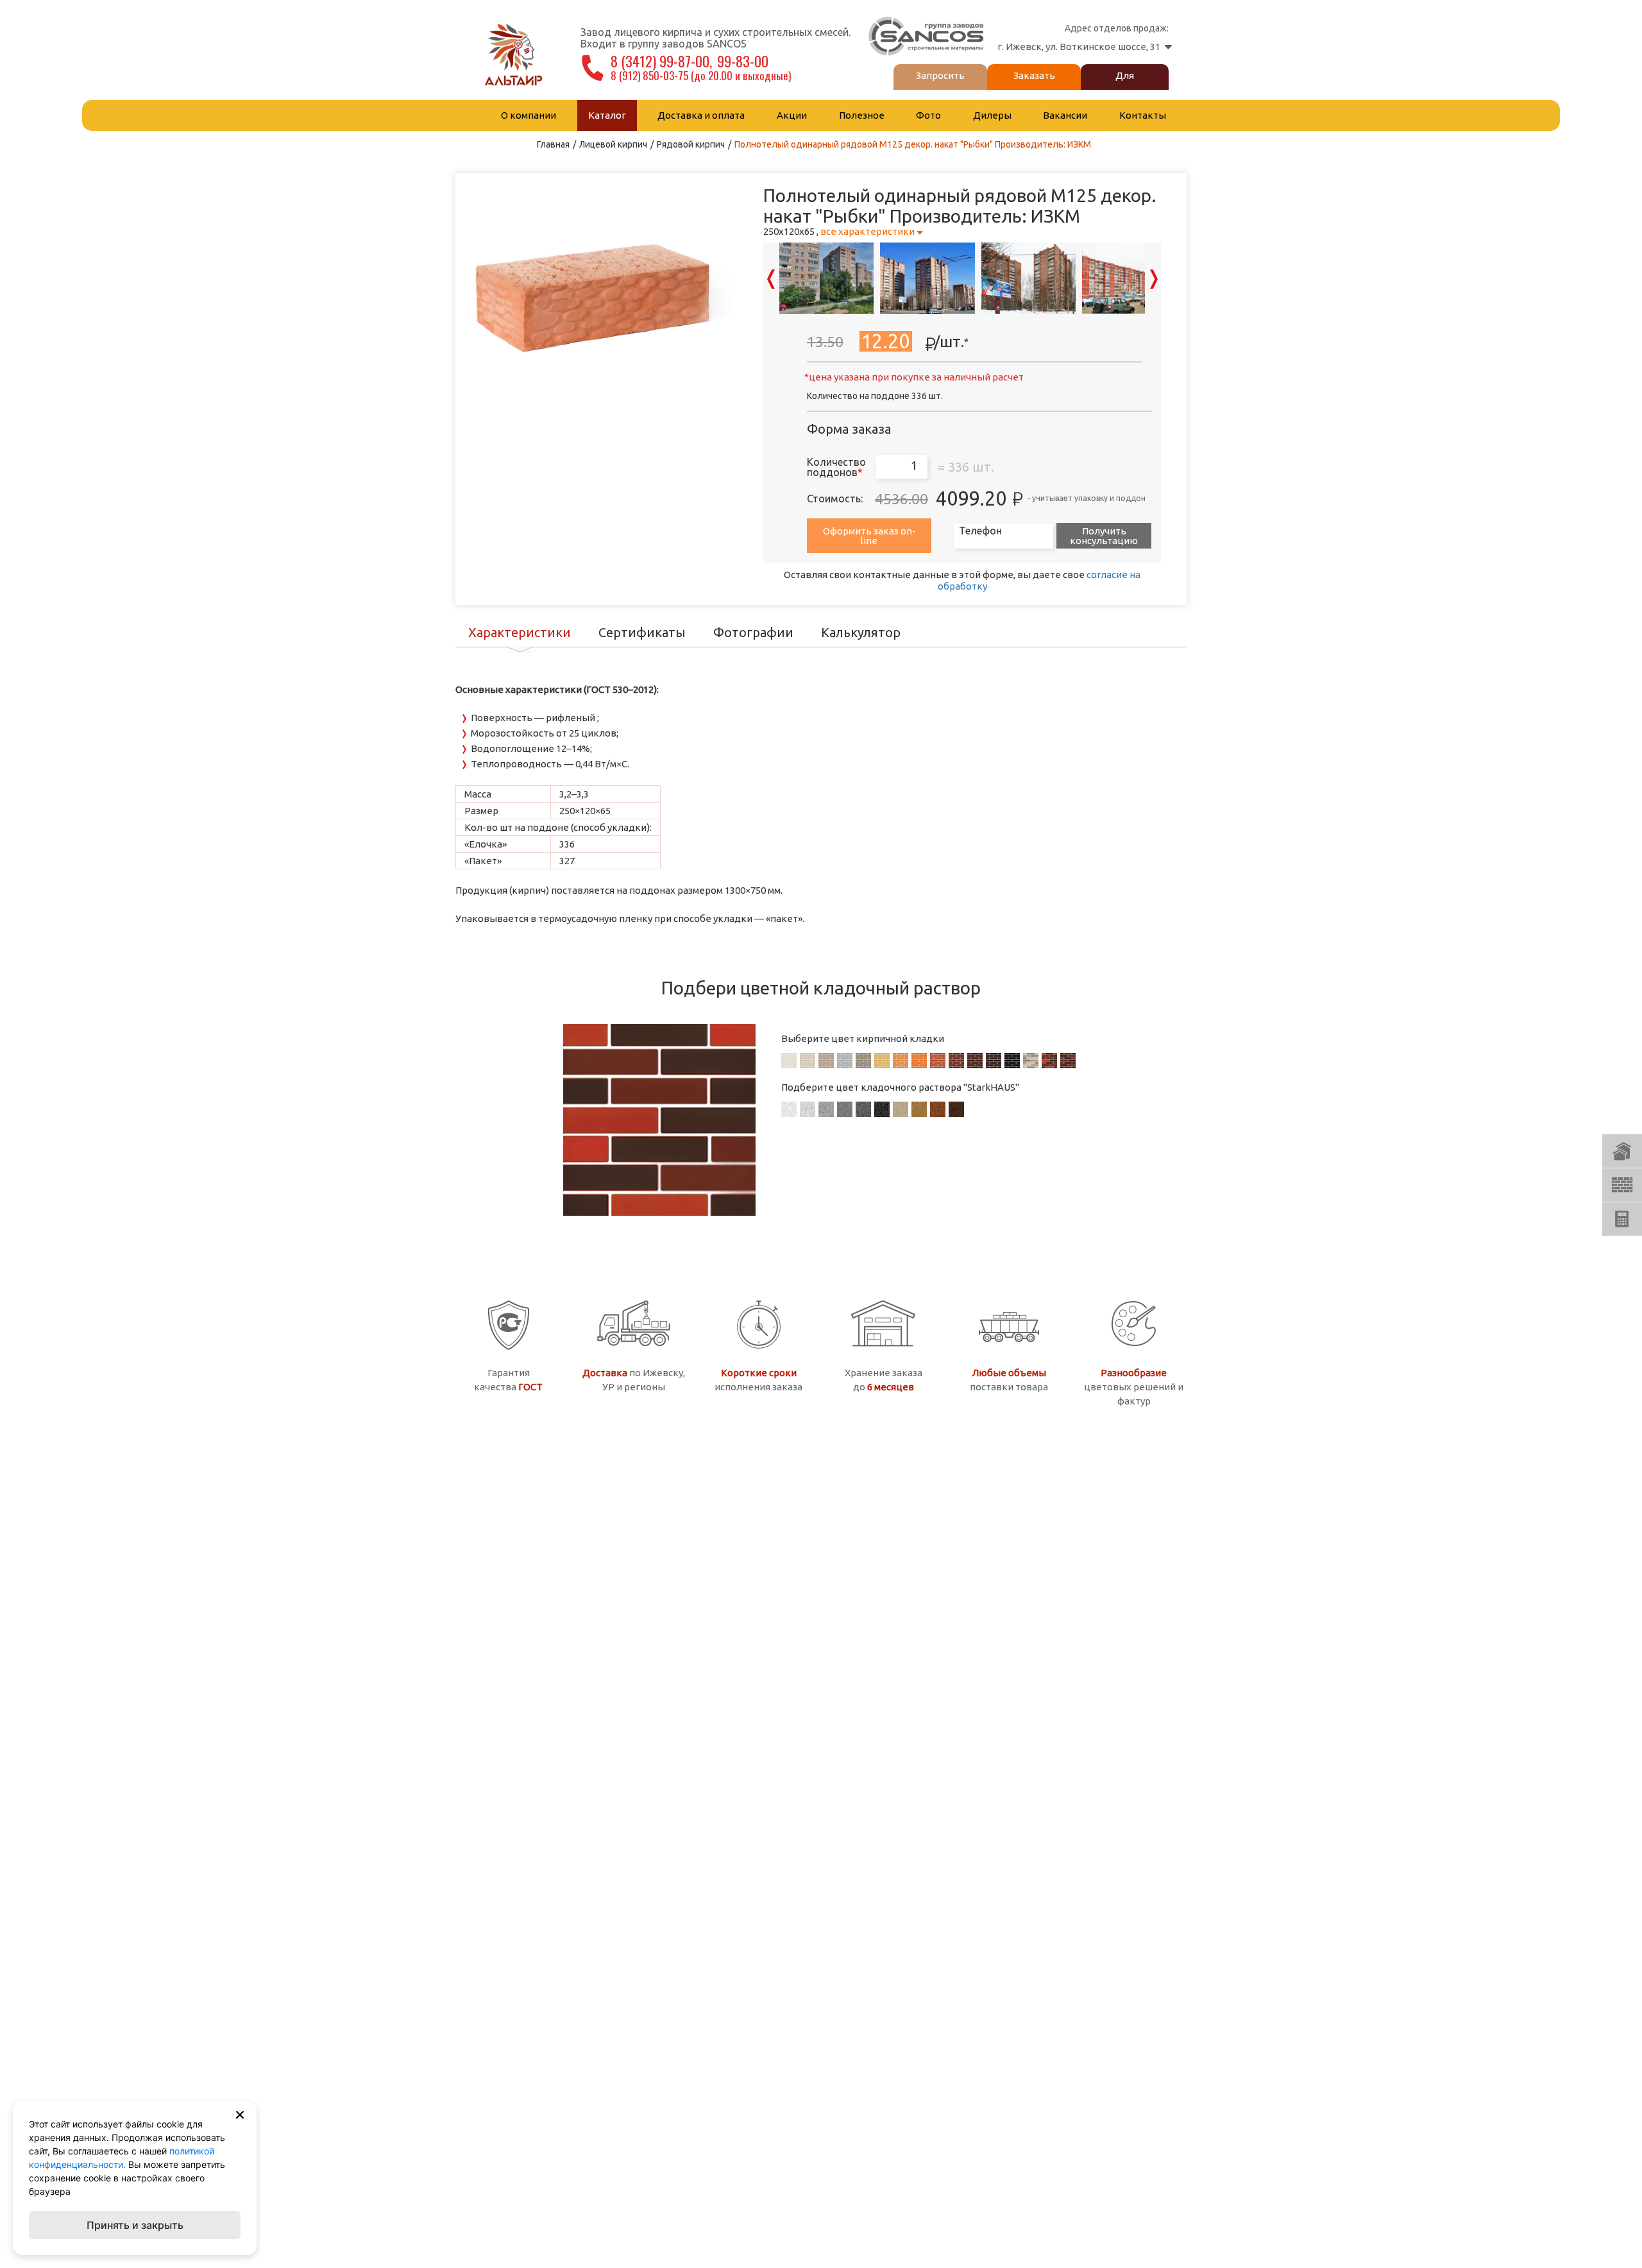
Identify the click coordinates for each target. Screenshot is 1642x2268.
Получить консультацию (1104, 536)
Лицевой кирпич (613, 144)
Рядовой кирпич (691, 144)
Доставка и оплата (701, 115)
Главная (553, 144)
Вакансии (1065, 115)
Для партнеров (1125, 85)
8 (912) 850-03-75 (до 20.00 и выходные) (702, 75)
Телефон (980, 531)
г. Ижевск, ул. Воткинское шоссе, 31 (1079, 47)
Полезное (862, 115)
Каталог (607, 115)
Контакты (1143, 115)
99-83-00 (744, 61)
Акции (792, 115)
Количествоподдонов (836, 467)
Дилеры (992, 115)
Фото (928, 115)
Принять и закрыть (135, 2225)
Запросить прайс (940, 85)
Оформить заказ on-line (869, 536)
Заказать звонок (1034, 85)
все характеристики (868, 231)
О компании (529, 115)
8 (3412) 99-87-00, (661, 61)
